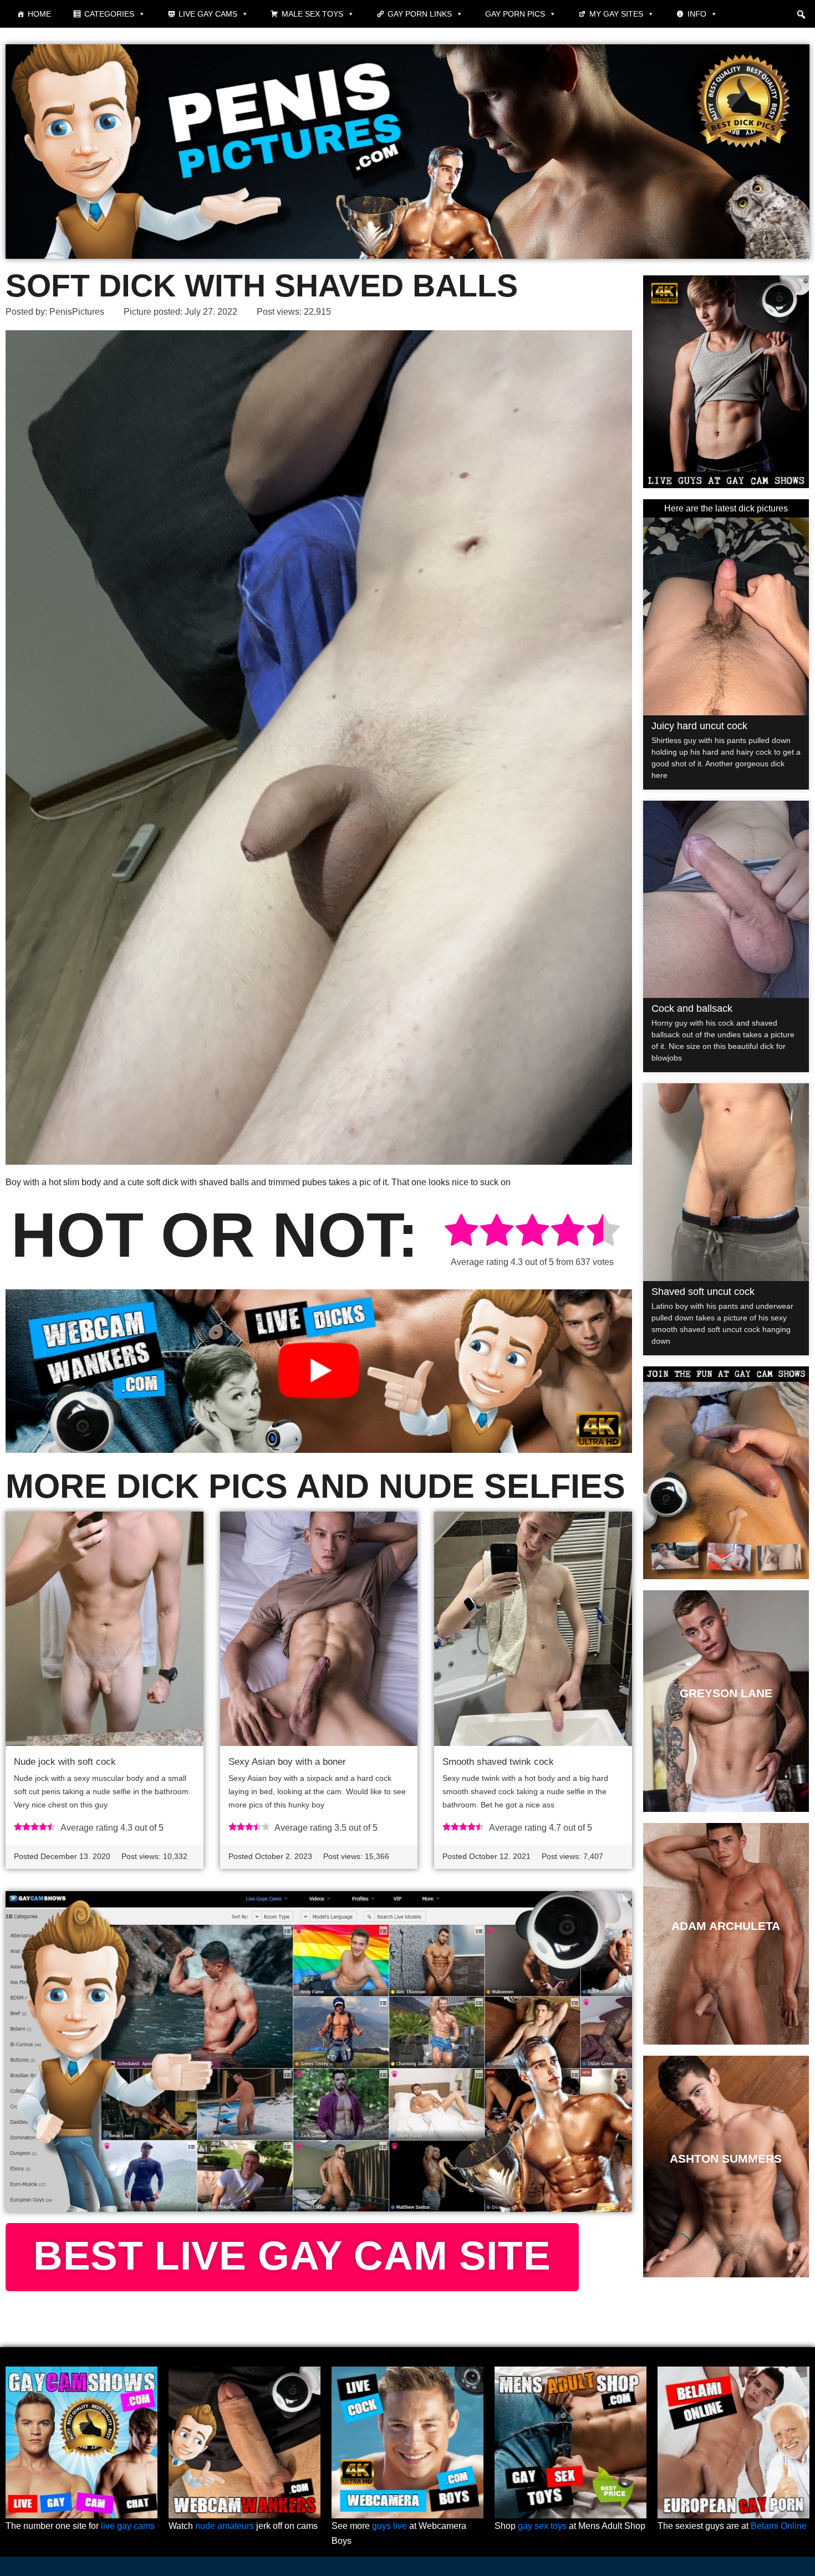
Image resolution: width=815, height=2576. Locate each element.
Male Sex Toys (312, 14)
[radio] (461, 1232)
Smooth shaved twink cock (498, 1762)
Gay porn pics (515, 14)
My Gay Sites (616, 14)
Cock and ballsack (692, 1008)
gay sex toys (542, 2526)
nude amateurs (225, 2526)
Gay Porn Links (420, 14)
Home (39, 14)
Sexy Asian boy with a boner (287, 1762)
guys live (389, 2526)
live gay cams (128, 2526)
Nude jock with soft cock (65, 1762)
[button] (801, 14)
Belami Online (779, 2526)
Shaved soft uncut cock (703, 1292)
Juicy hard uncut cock (699, 726)
